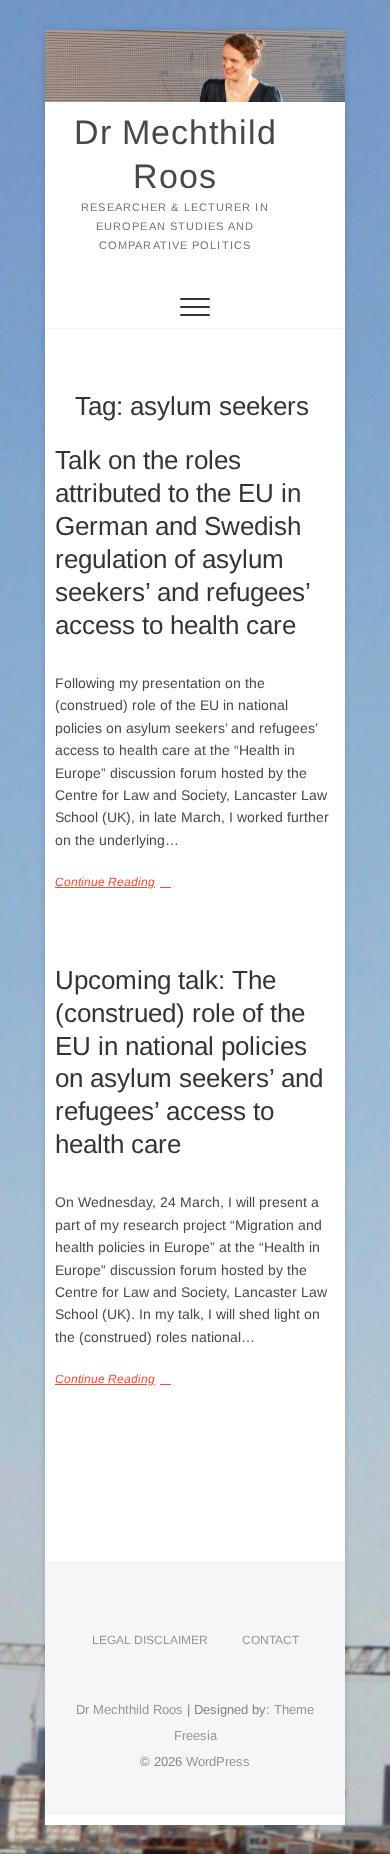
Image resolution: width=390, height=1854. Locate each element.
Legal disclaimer (150, 1640)
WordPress (218, 1761)
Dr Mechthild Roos (175, 154)
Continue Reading (105, 882)
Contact (270, 1640)
